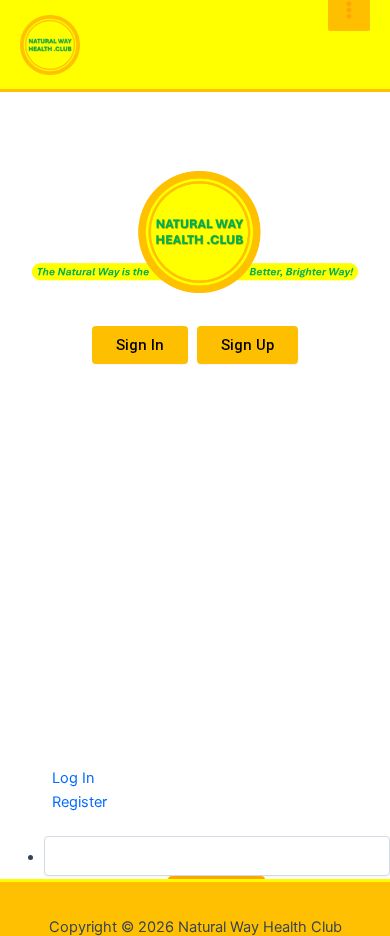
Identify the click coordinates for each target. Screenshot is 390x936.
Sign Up (247, 345)
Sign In (140, 345)
